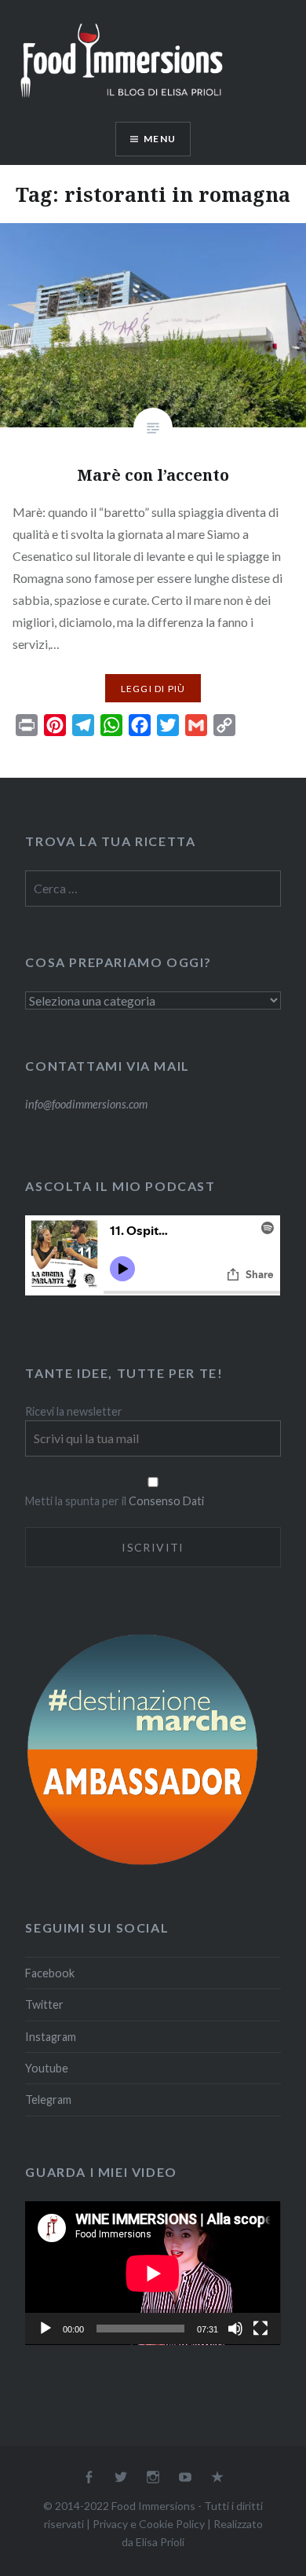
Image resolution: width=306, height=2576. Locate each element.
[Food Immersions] (122, 101)
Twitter (44, 2004)
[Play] (46, 2329)
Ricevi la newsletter (74, 1411)
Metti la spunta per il (77, 1501)
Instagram (51, 2037)
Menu (160, 139)
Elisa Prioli (160, 2542)
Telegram (48, 2100)
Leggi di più (153, 689)
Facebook (50, 1973)
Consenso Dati (166, 1501)
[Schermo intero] (260, 2329)
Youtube (47, 2068)
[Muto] (235, 2329)
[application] (153, 2273)
